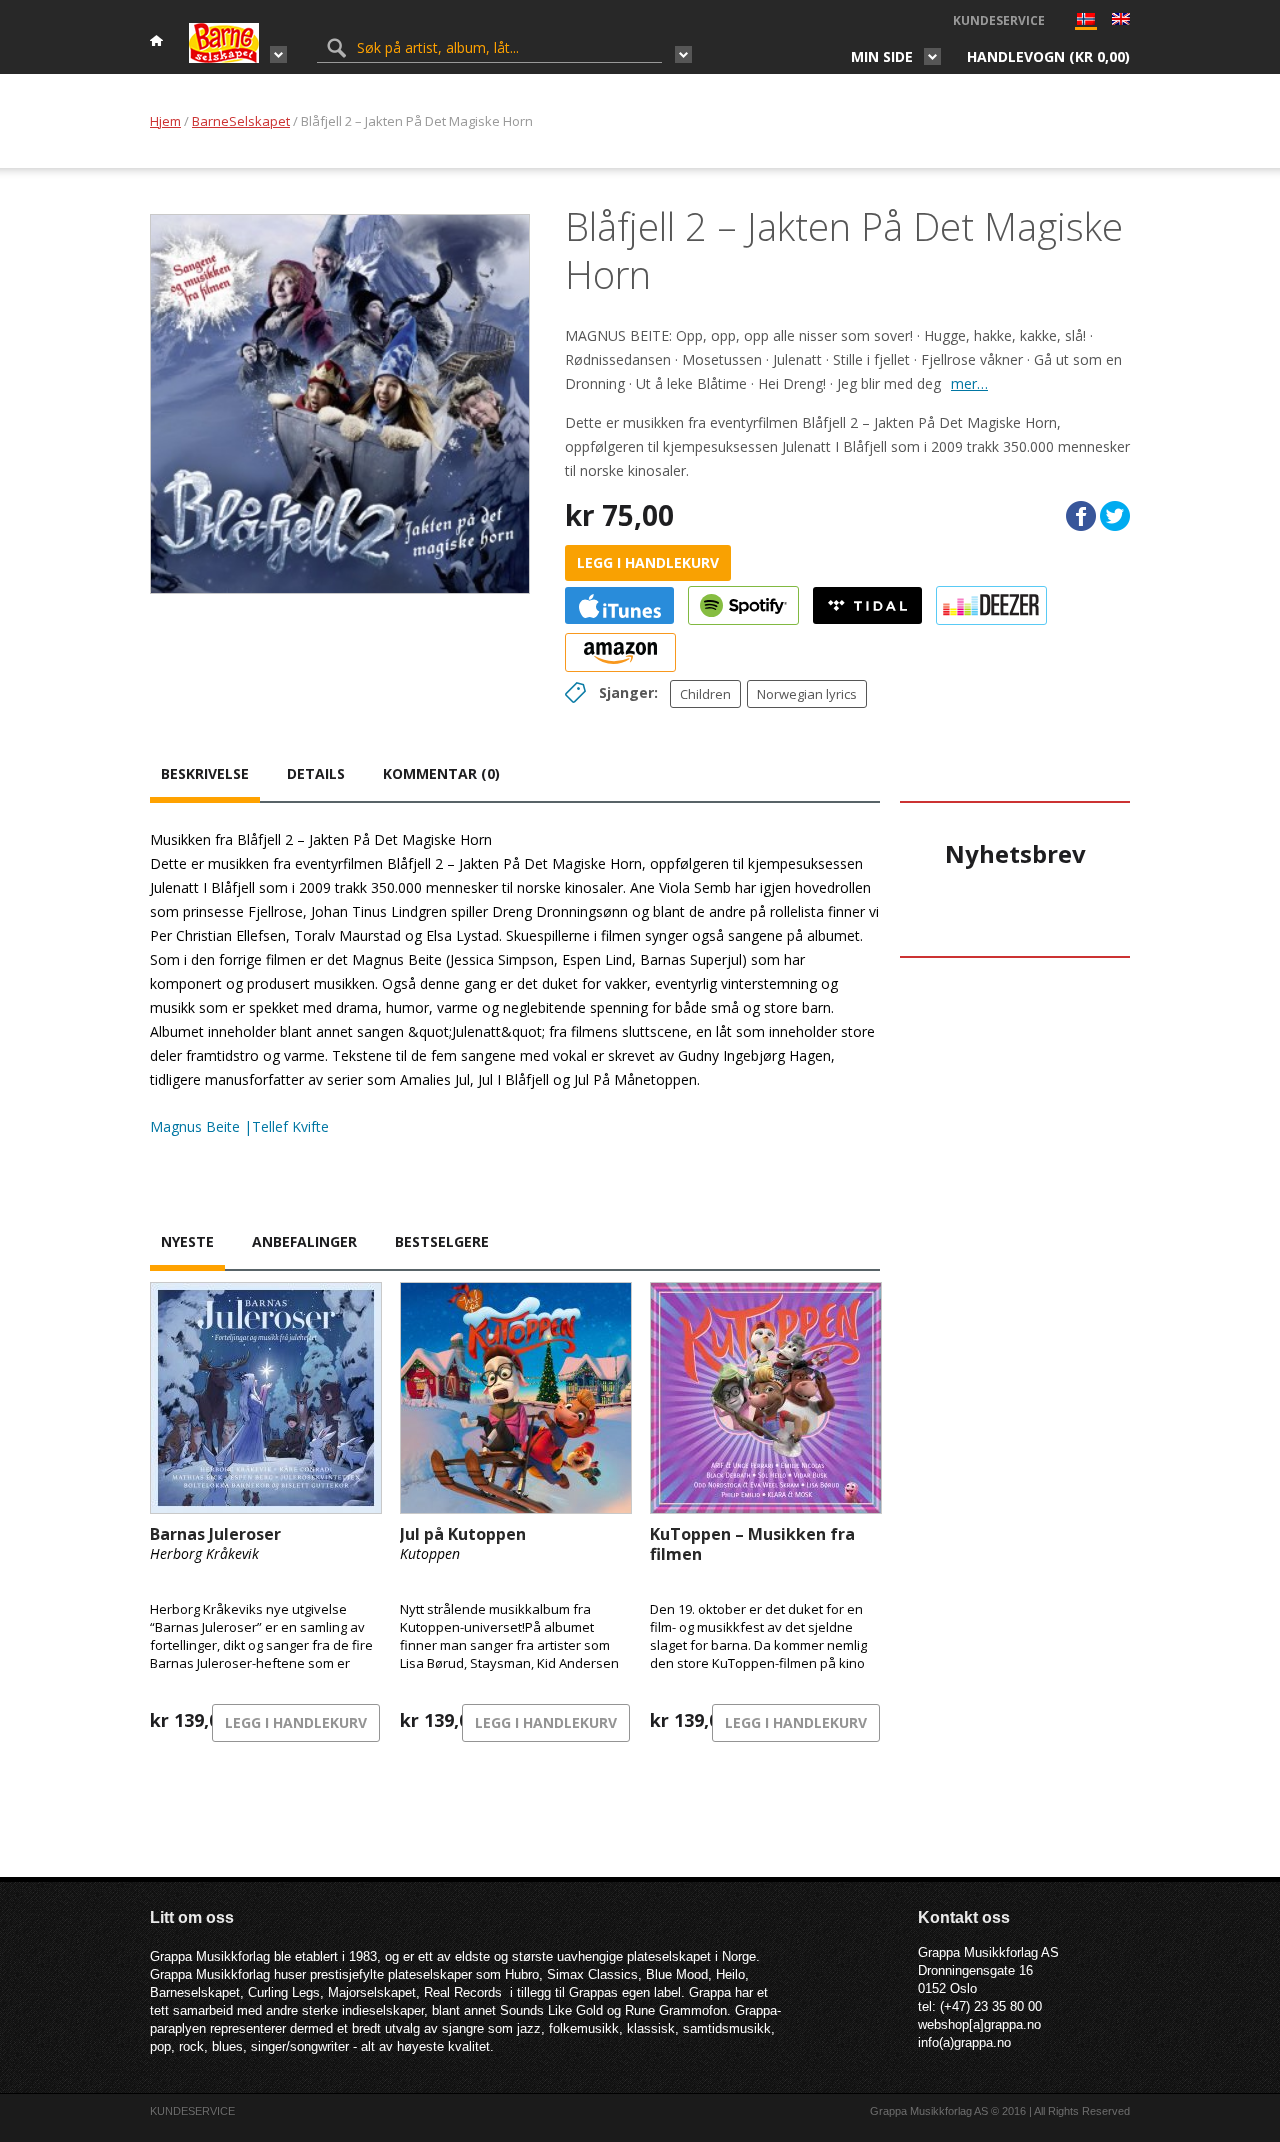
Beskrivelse (205, 773)
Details (316, 773)
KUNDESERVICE (999, 20)
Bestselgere (442, 1241)
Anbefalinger (304, 1241)
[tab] (205, 776)
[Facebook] (1081, 516)
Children (705, 694)
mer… (969, 383)
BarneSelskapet (241, 121)
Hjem (165, 121)
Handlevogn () (1048, 56)
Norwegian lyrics (807, 694)
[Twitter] (1115, 516)
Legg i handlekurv (648, 562)
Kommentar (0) (441, 773)
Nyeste (187, 1241)
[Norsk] (1086, 23)
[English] (1121, 21)
